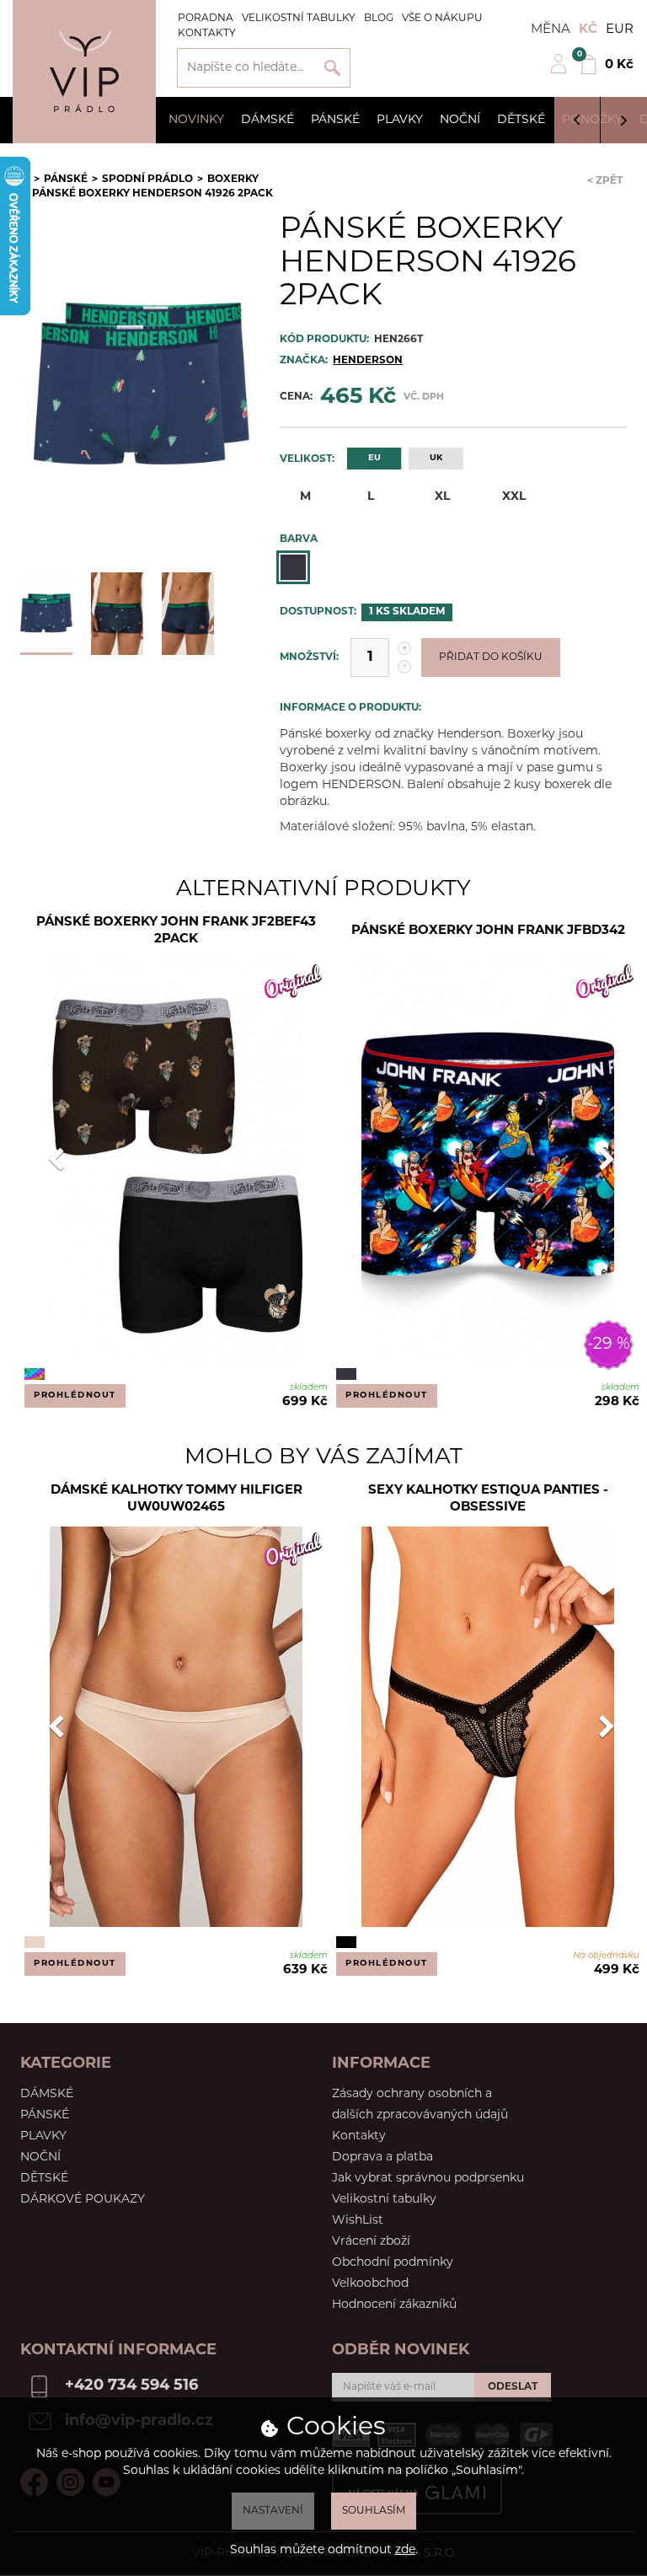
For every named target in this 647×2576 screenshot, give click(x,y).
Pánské (335, 120)
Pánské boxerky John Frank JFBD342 (488, 931)
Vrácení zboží (371, 2242)
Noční (460, 120)
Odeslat (513, 2387)
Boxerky (233, 180)
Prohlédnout (75, 1395)
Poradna (206, 19)
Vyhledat (332, 68)
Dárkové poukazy (83, 2200)
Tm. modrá (293, 567)
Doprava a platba (382, 2157)
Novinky (196, 120)
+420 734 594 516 (131, 2386)
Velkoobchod (370, 2284)
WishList (358, 2221)
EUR (620, 30)
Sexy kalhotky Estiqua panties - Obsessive (488, 1499)
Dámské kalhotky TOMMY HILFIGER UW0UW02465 (176, 1499)
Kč (588, 30)
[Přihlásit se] (559, 71)
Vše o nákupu (442, 19)
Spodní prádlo (147, 180)
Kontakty (207, 34)
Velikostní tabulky (299, 19)
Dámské (267, 120)
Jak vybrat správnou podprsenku (428, 2179)
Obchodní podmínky (393, 2263)
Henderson (368, 361)
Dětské (521, 120)
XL (442, 497)
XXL (514, 497)
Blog (379, 19)
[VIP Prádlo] (84, 72)
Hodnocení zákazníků (394, 2305)
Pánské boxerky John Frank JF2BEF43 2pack (176, 931)
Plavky (400, 120)
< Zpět (605, 181)
